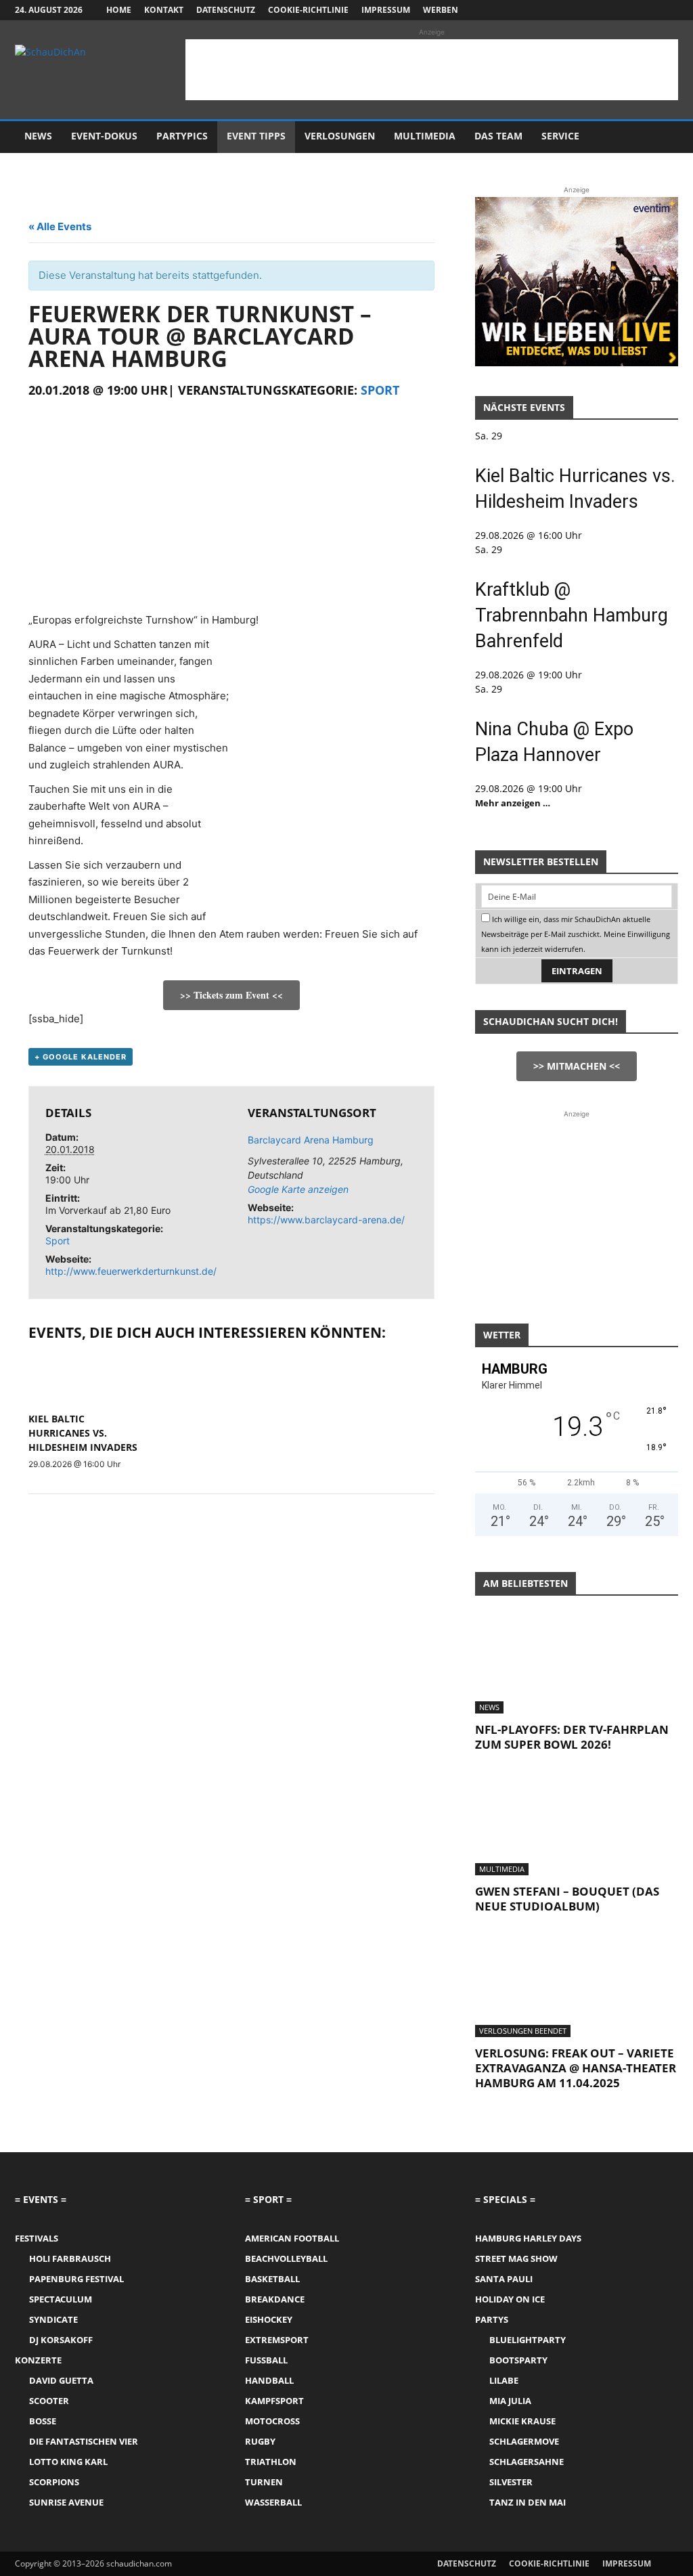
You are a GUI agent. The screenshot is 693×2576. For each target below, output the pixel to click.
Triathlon (271, 2462)
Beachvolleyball (286, 2258)
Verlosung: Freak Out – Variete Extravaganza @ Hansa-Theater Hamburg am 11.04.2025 (576, 2068)
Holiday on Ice (510, 2299)
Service (560, 136)
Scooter (49, 2401)
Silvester (511, 2482)
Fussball (266, 2360)
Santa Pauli (504, 2279)
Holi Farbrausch (70, 2258)
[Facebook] (601, 10)
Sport (380, 390)
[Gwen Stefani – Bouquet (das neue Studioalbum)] (577, 1825)
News (38, 136)
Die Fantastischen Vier (84, 2441)
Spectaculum (61, 2299)
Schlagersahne (527, 2462)
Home (119, 10)
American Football (292, 2238)
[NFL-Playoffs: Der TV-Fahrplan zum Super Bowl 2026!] (577, 1663)
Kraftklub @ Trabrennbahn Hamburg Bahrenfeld (572, 615)
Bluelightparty (528, 2340)
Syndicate (53, 2319)
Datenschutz (226, 10)
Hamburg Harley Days (528, 2238)
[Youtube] (668, 10)
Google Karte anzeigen (298, 1189)
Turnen (264, 2482)
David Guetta (61, 2380)
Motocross (272, 2421)
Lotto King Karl (68, 2462)
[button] (662, 137)
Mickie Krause (522, 2421)
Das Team (498, 136)
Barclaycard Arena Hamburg (311, 1140)
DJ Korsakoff (61, 2340)
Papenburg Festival (76, 2279)
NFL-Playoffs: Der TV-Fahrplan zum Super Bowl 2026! (572, 1737)
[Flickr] (623, 10)
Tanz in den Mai (528, 2502)
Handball (269, 2380)
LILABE (504, 2380)
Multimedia (425, 136)
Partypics (182, 136)
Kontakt (164, 10)
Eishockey (269, 2319)
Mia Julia (510, 2401)
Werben (441, 10)
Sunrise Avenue (66, 2502)
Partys (492, 2319)
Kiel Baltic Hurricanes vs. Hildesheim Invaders (83, 1433)
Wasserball (273, 2502)
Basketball (272, 2279)
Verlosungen (340, 136)
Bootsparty (518, 2360)
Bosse (43, 2421)
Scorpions (54, 2482)
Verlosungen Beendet (523, 2031)
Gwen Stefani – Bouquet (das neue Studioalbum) (567, 1899)
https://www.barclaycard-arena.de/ (326, 1220)
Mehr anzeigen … (513, 803)
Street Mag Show (516, 2258)
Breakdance (275, 2299)
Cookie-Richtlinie (308, 10)
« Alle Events (60, 226)
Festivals (37, 2238)
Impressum (386, 10)
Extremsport (277, 2340)
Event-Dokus (104, 136)
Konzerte (38, 2360)
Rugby (260, 2441)
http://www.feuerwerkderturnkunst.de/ (131, 1271)
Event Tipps (256, 136)
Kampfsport (274, 2401)
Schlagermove (524, 2441)
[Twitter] (646, 10)
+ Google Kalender (81, 1057)
